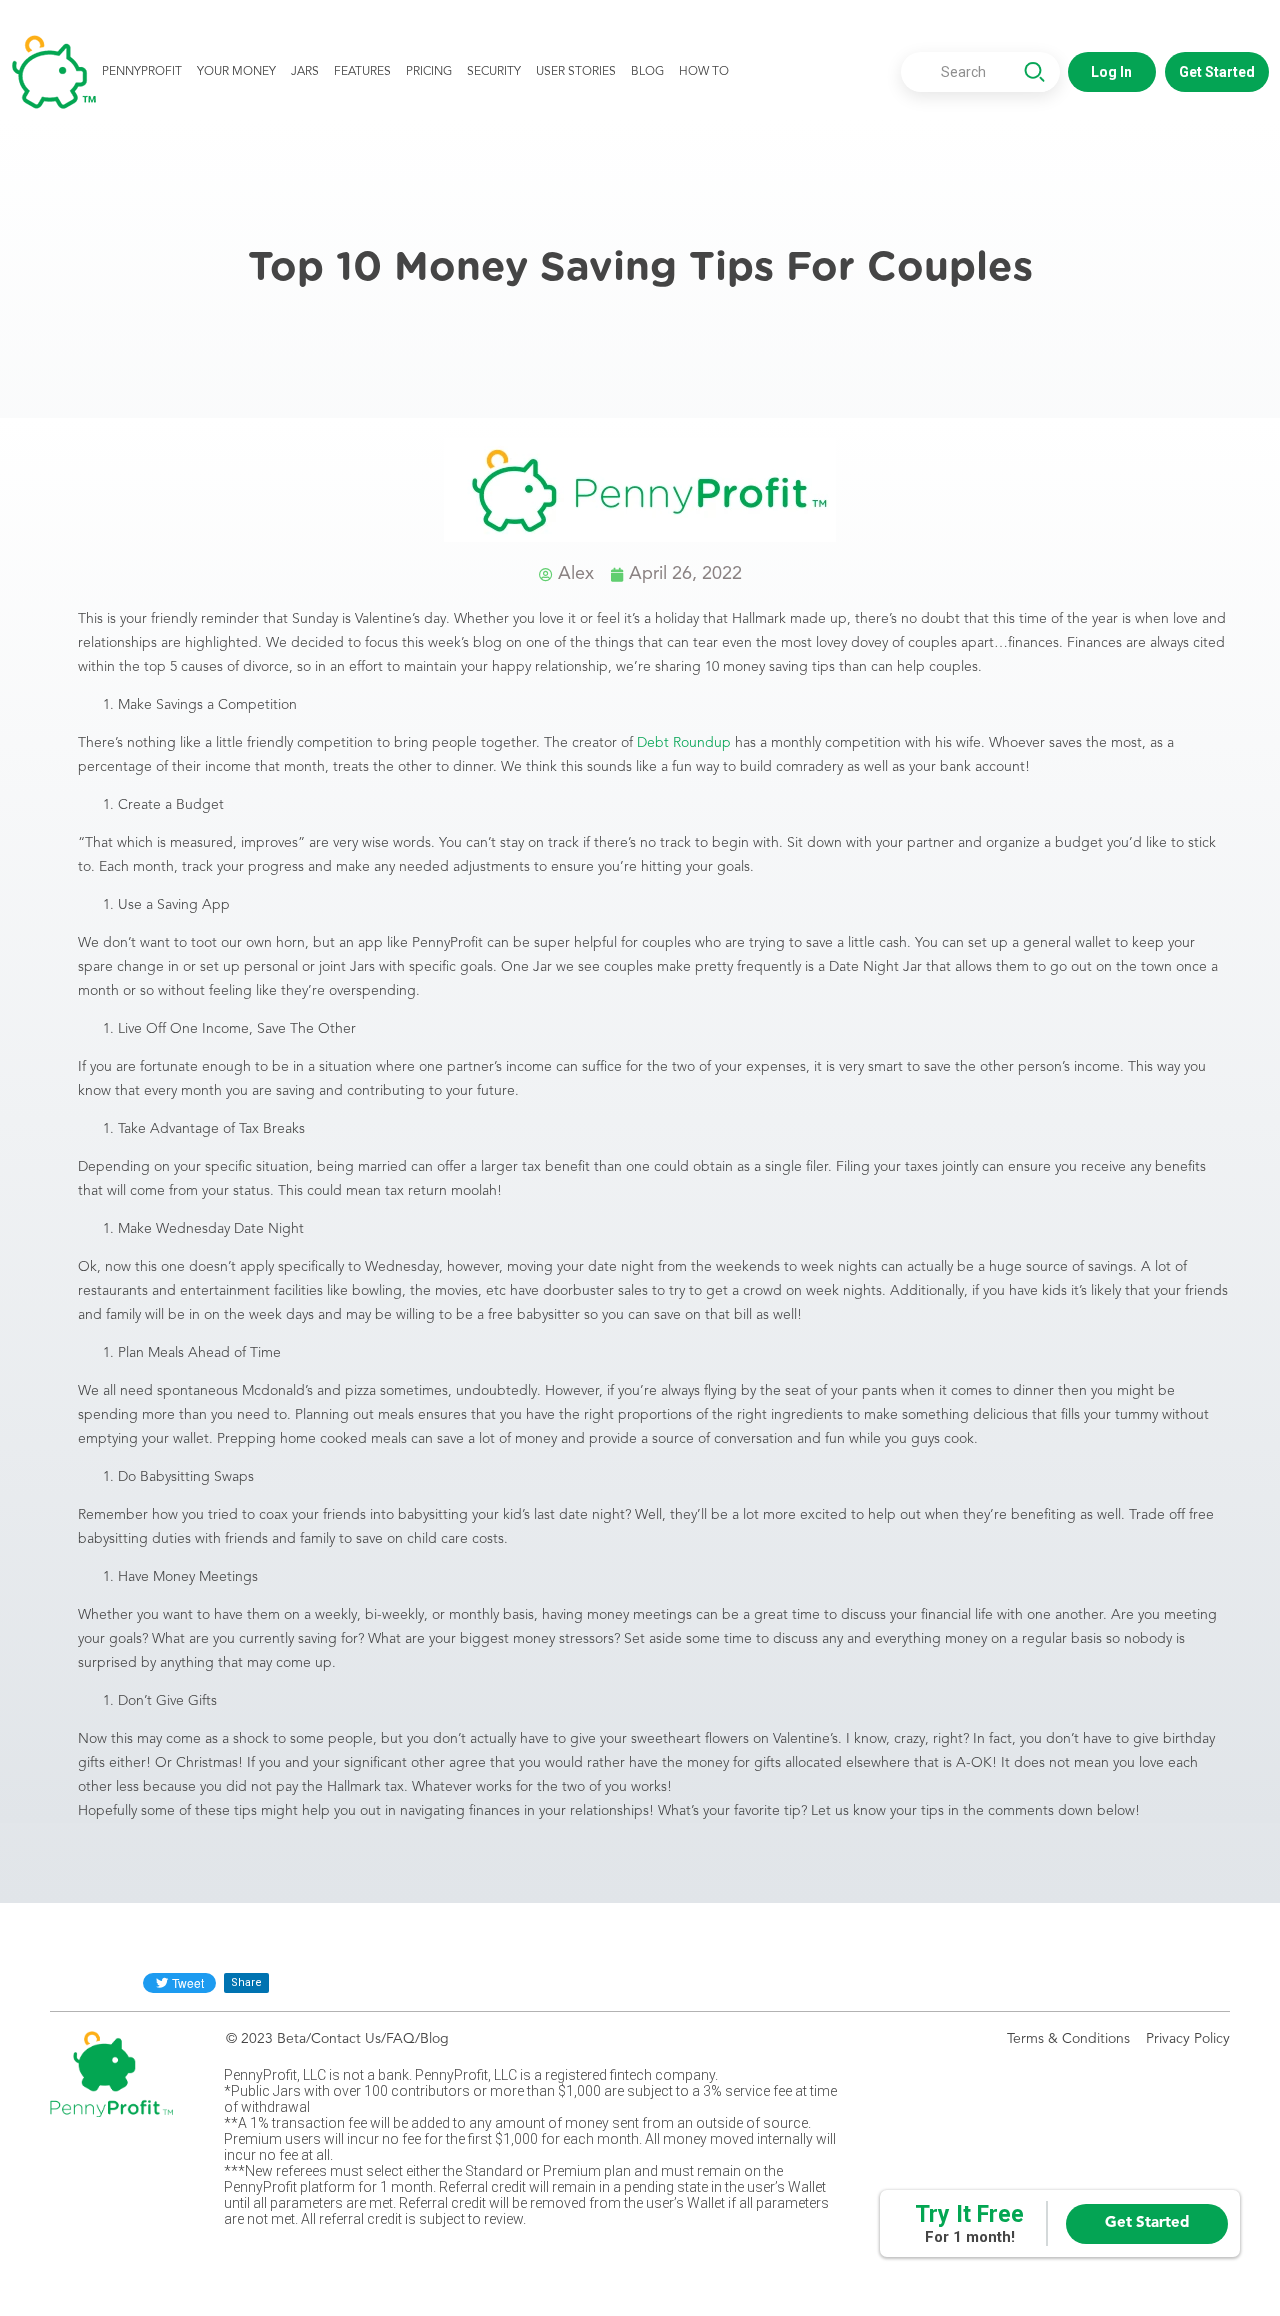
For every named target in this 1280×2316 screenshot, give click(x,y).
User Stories (576, 72)
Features (362, 72)
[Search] (1034, 74)
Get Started (1147, 2223)
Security (494, 72)
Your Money (236, 72)
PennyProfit (142, 72)
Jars (305, 72)
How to (704, 72)
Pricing (429, 72)
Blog (647, 72)
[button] (1112, 72)
